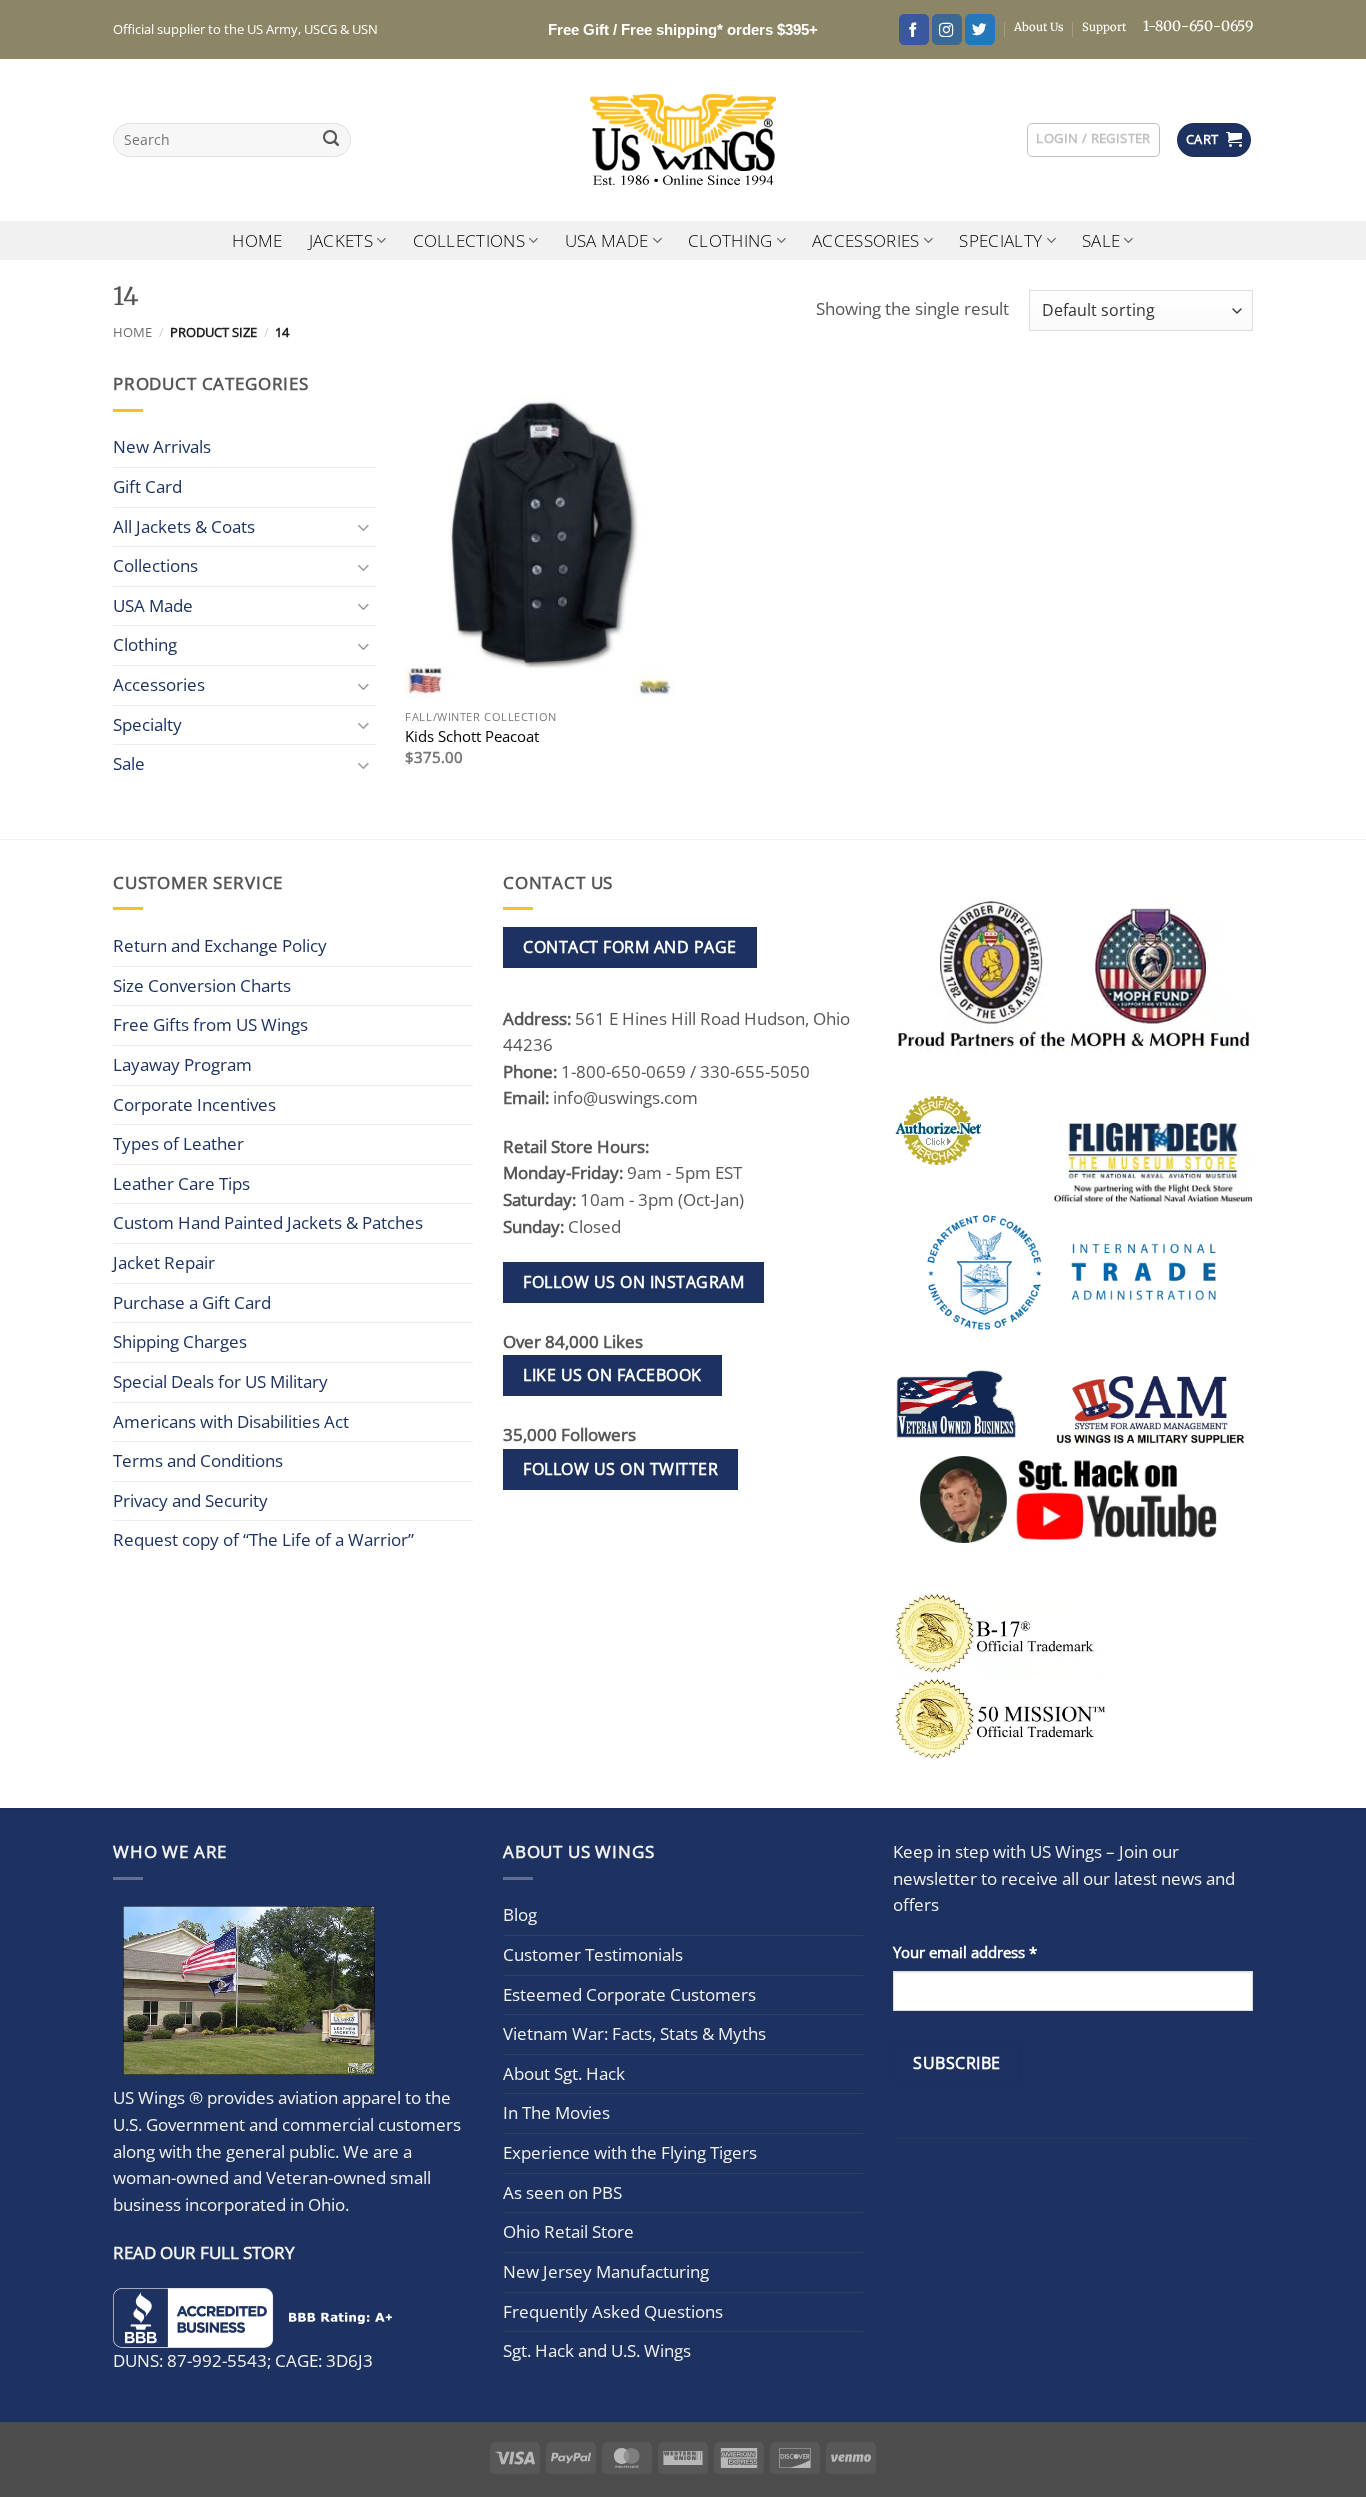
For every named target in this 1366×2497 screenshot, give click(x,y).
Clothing (730, 240)
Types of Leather (178, 1143)
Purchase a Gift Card (192, 1302)
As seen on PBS (562, 2192)
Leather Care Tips (181, 1183)
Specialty (1000, 240)
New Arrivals (162, 446)
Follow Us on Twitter (620, 1469)
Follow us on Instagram (633, 1282)
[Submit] (331, 140)
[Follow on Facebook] (914, 29)
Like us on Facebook (612, 1375)
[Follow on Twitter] (980, 29)
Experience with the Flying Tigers (630, 2152)
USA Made (607, 240)
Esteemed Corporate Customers (629, 1994)
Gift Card (147, 486)
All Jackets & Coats (184, 526)
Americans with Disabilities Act (231, 1421)
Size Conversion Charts (202, 985)
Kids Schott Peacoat (472, 736)
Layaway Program (182, 1064)
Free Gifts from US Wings (210, 1024)
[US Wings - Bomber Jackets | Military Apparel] (683, 140)
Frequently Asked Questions (613, 2311)
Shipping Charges (180, 1341)
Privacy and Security (190, 1500)
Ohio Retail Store (568, 2231)
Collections (469, 240)
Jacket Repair (164, 1262)
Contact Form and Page (629, 947)
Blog (520, 1914)
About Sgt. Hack (564, 2073)
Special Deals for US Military (220, 1381)
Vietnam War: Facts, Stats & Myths (634, 2033)
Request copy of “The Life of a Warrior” (263, 1539)
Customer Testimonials (593, 1954)
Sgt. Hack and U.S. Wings (597, 2350)
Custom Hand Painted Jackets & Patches (268, 1222)
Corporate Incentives (194, 1104)
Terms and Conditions (198, 1460)
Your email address (965, 1952)
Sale (1101, 240)
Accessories (866, 240)
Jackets (341, 240)
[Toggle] (364, 526)
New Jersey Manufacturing (606, 2271)
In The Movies (556, 2112)
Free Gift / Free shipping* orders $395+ (683, 29)
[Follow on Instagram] (947, 29)
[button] (1093, 139)
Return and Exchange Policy (220, 945)
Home (257, 240)
